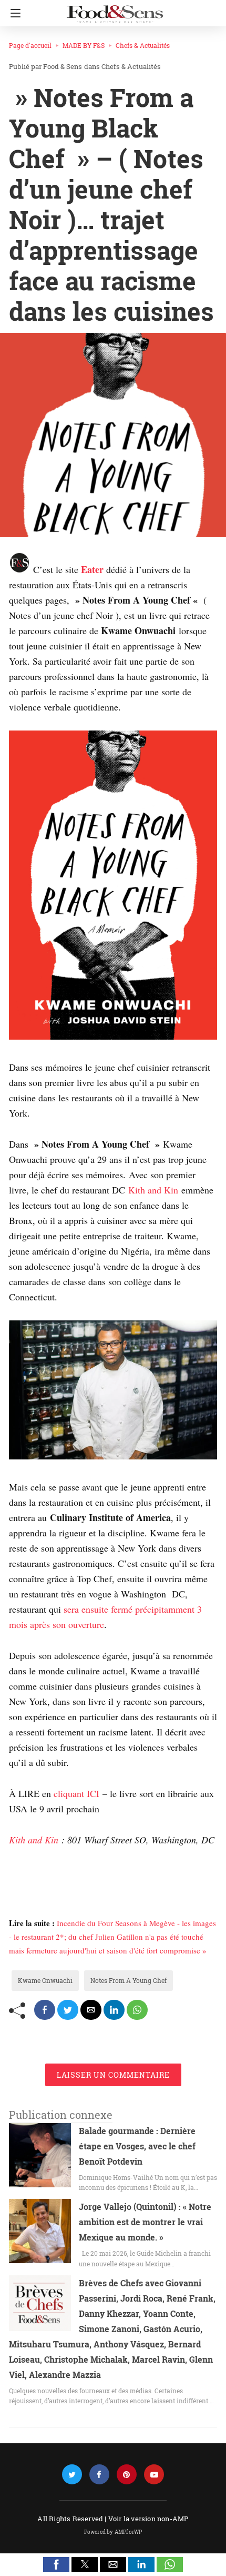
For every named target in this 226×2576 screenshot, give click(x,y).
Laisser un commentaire (113, 2075)
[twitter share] (68, 2010)
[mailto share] (91, 2010)
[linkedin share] (114, 2010)
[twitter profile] (72, 2475)
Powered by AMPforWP (113, 2532)
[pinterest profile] (127, 2475)
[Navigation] (13, 13)
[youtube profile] (154, 2475)
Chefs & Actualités (143, 45)
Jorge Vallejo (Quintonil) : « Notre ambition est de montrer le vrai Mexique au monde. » (145, 2222)
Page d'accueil (30, 45)
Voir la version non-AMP (148, 2519)
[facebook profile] (99, 2475)
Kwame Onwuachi (45, 1980)
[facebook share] (45, 2010)
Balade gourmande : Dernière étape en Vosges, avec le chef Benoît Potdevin (137, 2146)
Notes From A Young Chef (129, 1980)
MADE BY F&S (84, 45)
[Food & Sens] (115, 9)
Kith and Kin (153, 1190)
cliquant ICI (76, 1793)
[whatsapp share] (137, 2010)
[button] (56, 2564)
